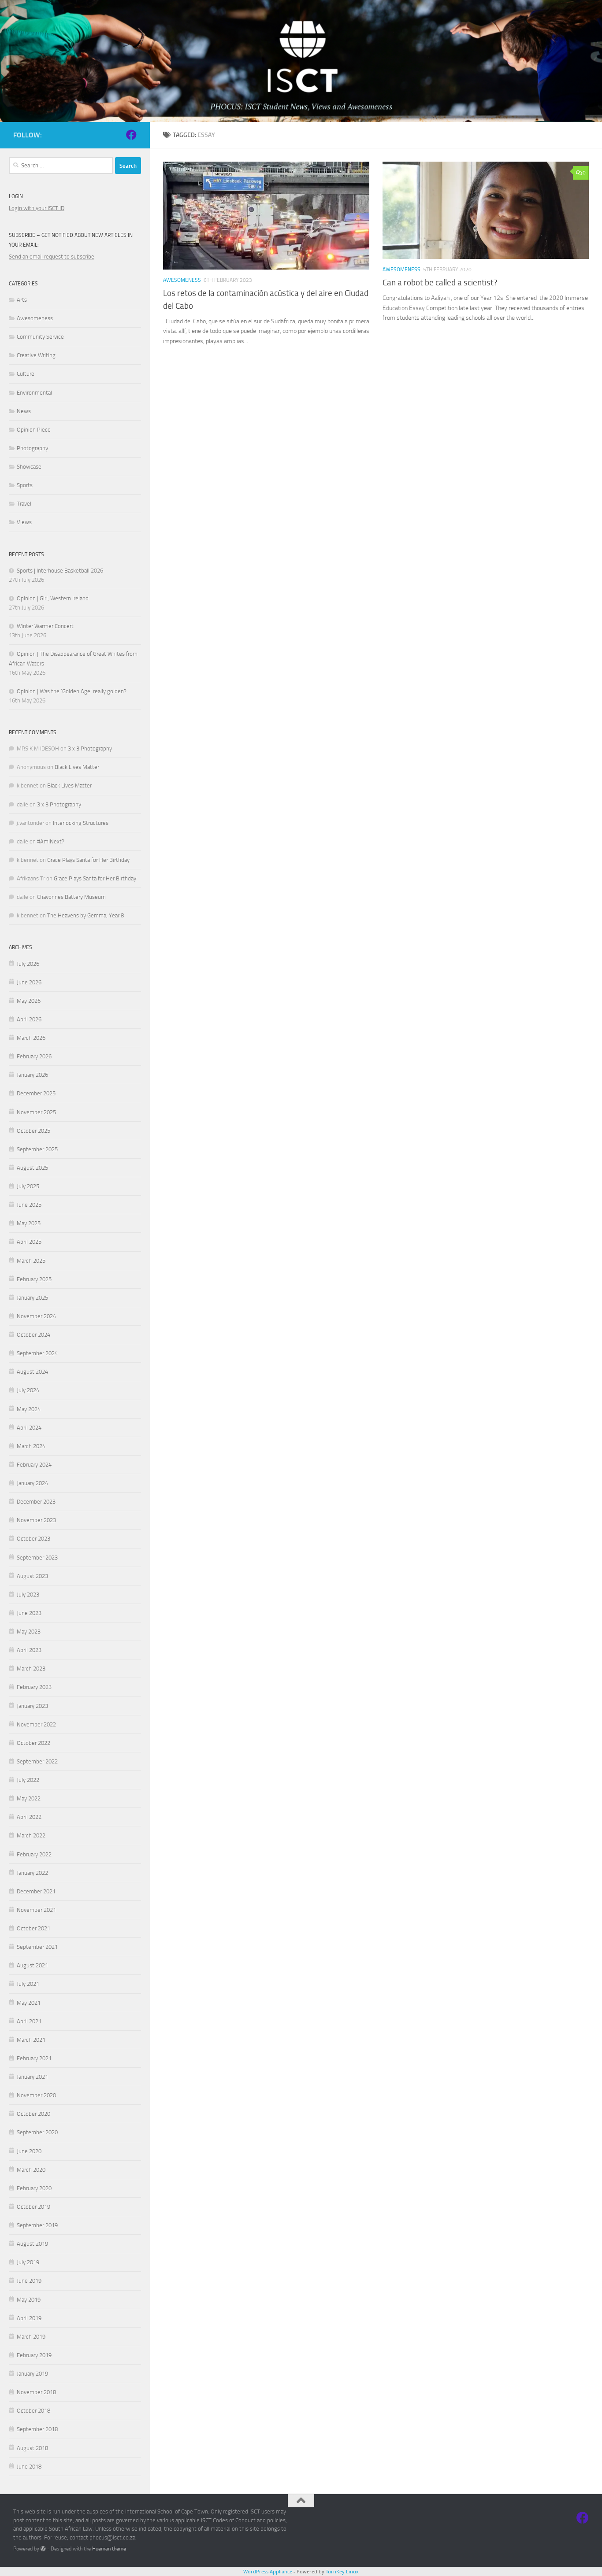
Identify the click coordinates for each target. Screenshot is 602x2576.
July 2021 (28, 1984)
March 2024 (31, 1446)
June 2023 (29, 1613)
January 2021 (32, 2077)
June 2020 (29, 2151)
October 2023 (33, 1539)
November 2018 (36, 2392)
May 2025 (29, 1223)
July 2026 (28, 964)
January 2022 (32, 1873)
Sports (25, 485)
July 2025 (28, 1186)
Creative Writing (36, 355)
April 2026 (29, 1019)
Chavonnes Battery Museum (71, 897)
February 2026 (34, 1056)
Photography (32, 448)
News (24, 411)
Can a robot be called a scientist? (440, 283)
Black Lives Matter (77, 767)
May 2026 (29, 1001)
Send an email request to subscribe (52, 257)
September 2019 (37, 2225)
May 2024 (29, 1409)
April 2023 (29, 1650)
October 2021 (33, 1928)
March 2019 (31, 2337)
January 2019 (32, 2374)
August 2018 (32, 2448)
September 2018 (37, 2429)
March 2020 (31, 2170)
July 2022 (28, 1780)
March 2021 (31, 2040)
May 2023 (29, 1632)
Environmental (34, 393)
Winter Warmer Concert (45, 626)
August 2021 (32, 1965)
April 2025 (29, 1242)
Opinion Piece (34, 430)
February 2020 (34, 2188)
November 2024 (36, 1316)
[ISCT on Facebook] (131, 135)
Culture (26, 374)
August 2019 (32, 2244)
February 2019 (34, 2355)
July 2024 (28, 1390)
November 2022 (36, 1724)
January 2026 (32, 1075)
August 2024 (32, 1372)
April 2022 (29, 1817)
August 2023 (32, 1576)
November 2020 (36, 2095)
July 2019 (28, 2262)
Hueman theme (109, 2549)
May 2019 (29, 2300)
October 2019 (33, 2207)
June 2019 (29, 2281)
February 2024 (34, 1465)
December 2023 (36, 1502)
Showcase (29, 467)
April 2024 (29, 1428)
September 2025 (37, 1149)
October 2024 (33, 1335)
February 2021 (34, 2058)
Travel (24, 504)
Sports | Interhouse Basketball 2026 (60, 571)
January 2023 (32, 1706)
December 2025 (36, 1093)
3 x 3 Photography (90, 748)
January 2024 (32, 1483)
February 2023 (34, 1687)
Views (24, 522)
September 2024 (37, 1353)
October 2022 (33, 1743)
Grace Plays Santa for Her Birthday (88, 860)
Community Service (40, 337)
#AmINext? (51, 841)
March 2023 (31, 1669)
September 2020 (37, 2132)
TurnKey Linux (342, 2571)
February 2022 (34, 1854)
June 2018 (29, 2467)
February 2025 (34, 1279)
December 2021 (36, 1891)
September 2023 (37, 1558)
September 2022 (37, 1761)
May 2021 (29, 2003)
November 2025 (36, 1112)
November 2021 (36, 1910)
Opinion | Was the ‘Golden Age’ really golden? (72, 691)
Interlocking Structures (81, 823)
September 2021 (37, 1947)
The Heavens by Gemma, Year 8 (85, 915)
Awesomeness (182, 280)
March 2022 (31, 1835)
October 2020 (33, 2114)
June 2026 (29, 982)
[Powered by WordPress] (43, 2549)
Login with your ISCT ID (37, 208)
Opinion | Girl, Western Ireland (53, 598)
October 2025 (33, 1131)
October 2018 (33, 2411)
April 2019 (29, 2318)
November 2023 (36, 1520)
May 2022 (29, 1798)
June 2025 (29, 1205)
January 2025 (32, 1298)
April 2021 (29, 2021)
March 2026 (31, 1038)
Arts (22, 300)
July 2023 (28, 1595)
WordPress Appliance (268, 2571)
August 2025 (32, 1168)
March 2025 (31, 1261)
